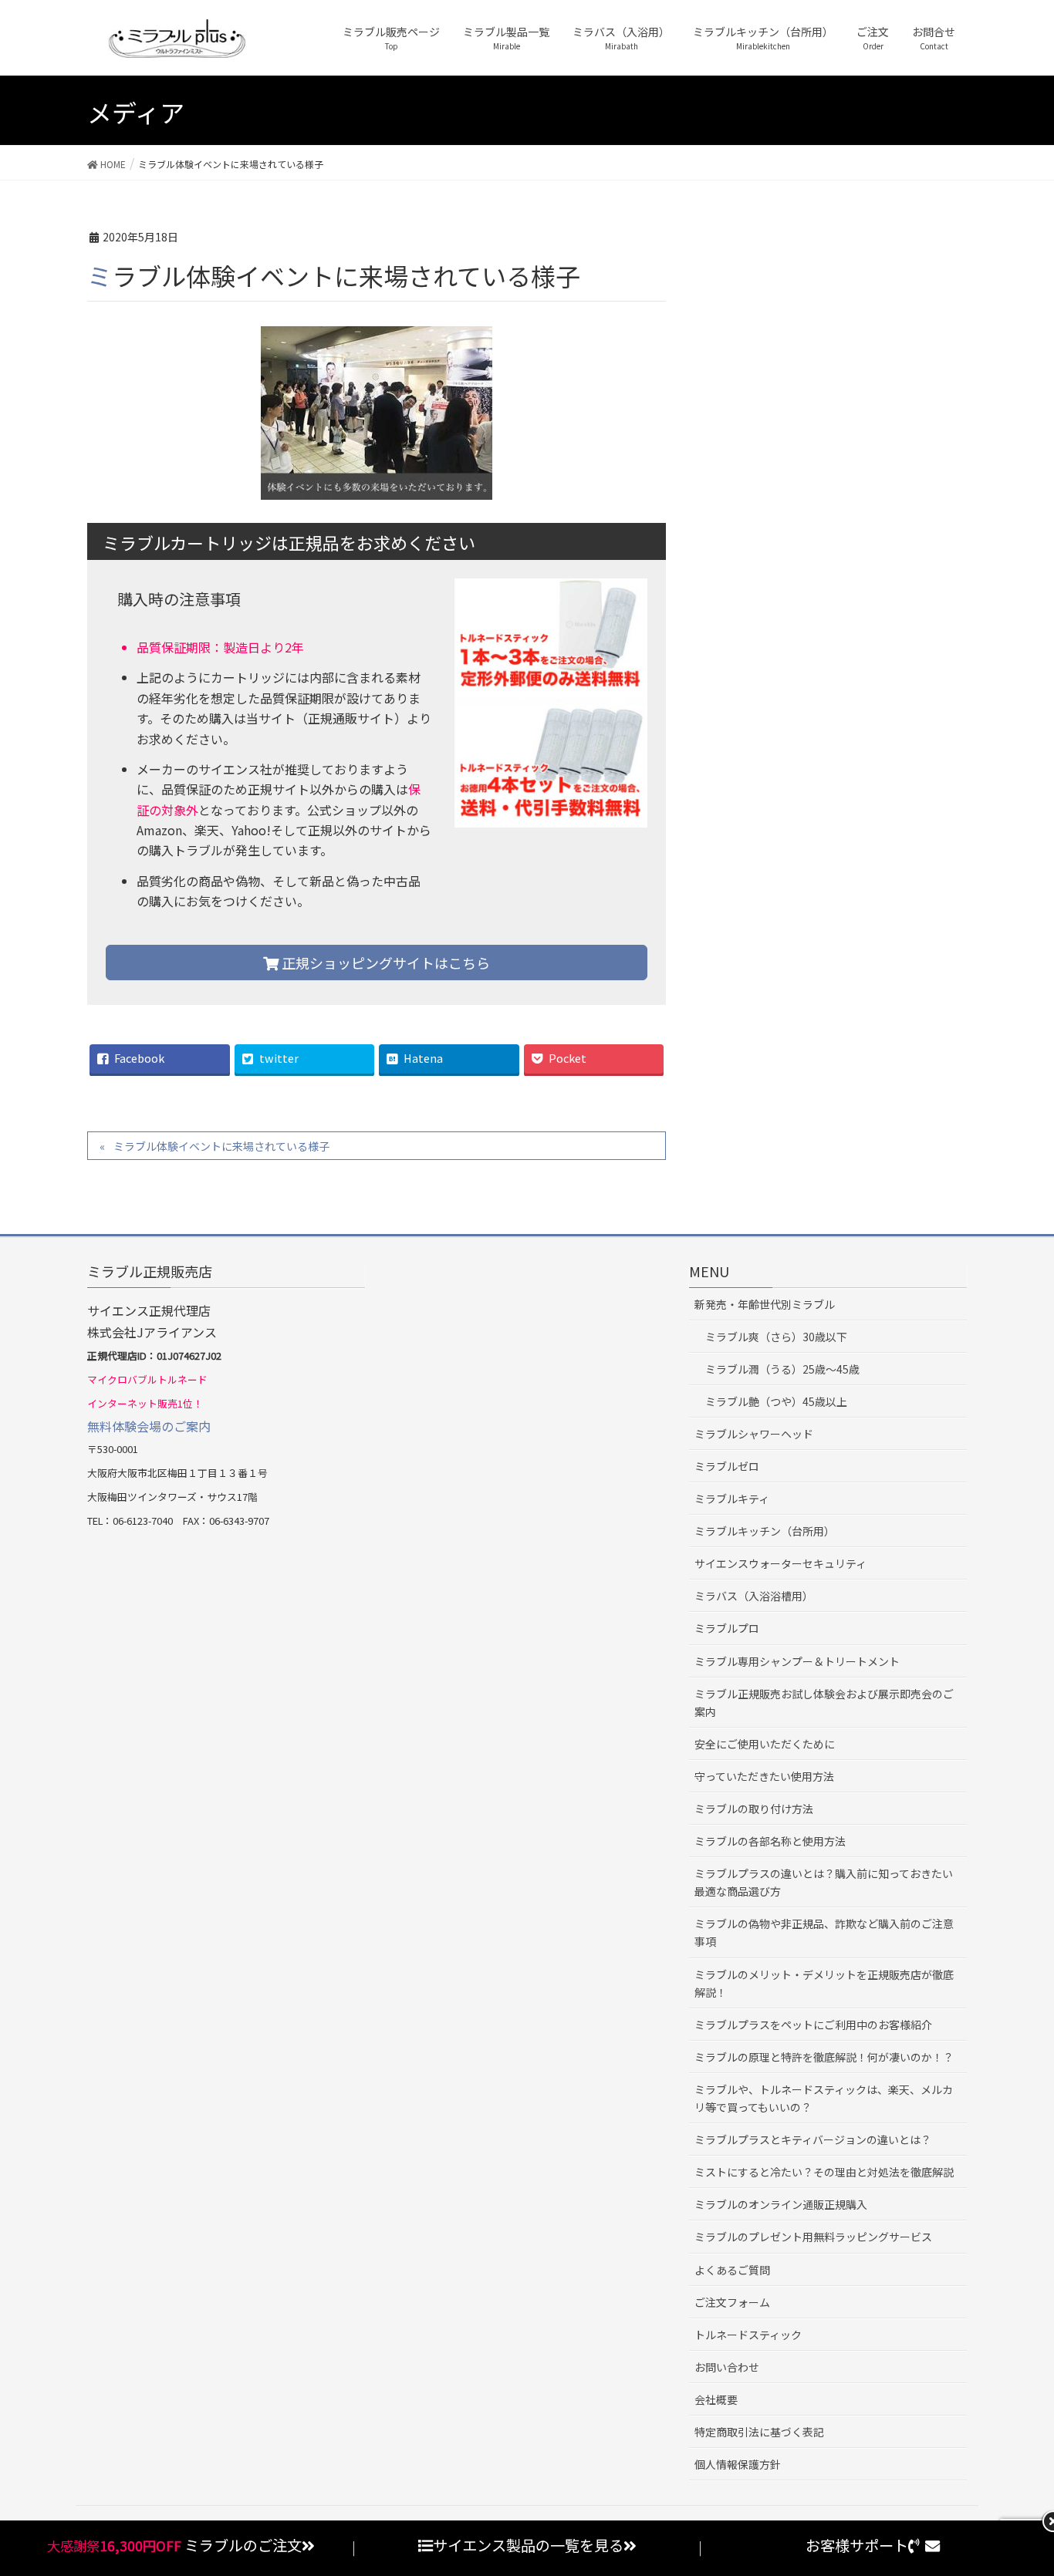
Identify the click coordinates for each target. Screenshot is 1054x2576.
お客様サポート (857, 2545)
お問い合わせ (727, 2367)
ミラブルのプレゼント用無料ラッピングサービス (813, 2237)
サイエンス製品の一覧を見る (528, 2545)
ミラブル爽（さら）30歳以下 (776, 1337)
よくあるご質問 (732, 2270)
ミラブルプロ (727, 1628)
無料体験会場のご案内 (149, 1426)
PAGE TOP (1033, 2483)
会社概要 (716, 2399)
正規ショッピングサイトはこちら (384, 963)
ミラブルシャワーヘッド (754, 1434)
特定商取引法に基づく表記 (759, 2432)
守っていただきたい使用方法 (764, 1776)
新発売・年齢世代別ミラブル (765, 1304)
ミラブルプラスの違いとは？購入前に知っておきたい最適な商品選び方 (824, 1882)
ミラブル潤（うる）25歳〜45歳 (782, 1369)
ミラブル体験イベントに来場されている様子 (221, 1146)
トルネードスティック (748, 2335)
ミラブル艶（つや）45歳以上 (776, 1401)
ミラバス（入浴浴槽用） (754, 1596)
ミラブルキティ (732, 1499)
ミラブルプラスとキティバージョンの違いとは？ (813, 2139)
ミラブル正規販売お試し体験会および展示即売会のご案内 (824, 1703)
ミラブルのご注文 (243, 2545)
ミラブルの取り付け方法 (754, 1809)
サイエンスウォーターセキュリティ (780, 1563)
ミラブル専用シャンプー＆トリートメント (797, 1661)
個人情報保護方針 (738, 2464)
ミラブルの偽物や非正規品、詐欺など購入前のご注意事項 (824, 1932)
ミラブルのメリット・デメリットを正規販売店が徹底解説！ (824, 1983)
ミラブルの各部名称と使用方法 (770, 1841)
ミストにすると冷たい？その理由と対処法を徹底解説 (824, 2172)
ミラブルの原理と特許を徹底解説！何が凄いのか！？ (824, 2057)
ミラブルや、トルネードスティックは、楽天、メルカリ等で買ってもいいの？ (824, 2098)
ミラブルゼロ (727, 1466)
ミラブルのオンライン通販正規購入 (781, 2204)
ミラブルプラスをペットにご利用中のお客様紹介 (813, 2025)
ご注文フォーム (732, 2302)
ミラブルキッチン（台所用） (765, 1531)
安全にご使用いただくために (765, 1744)
